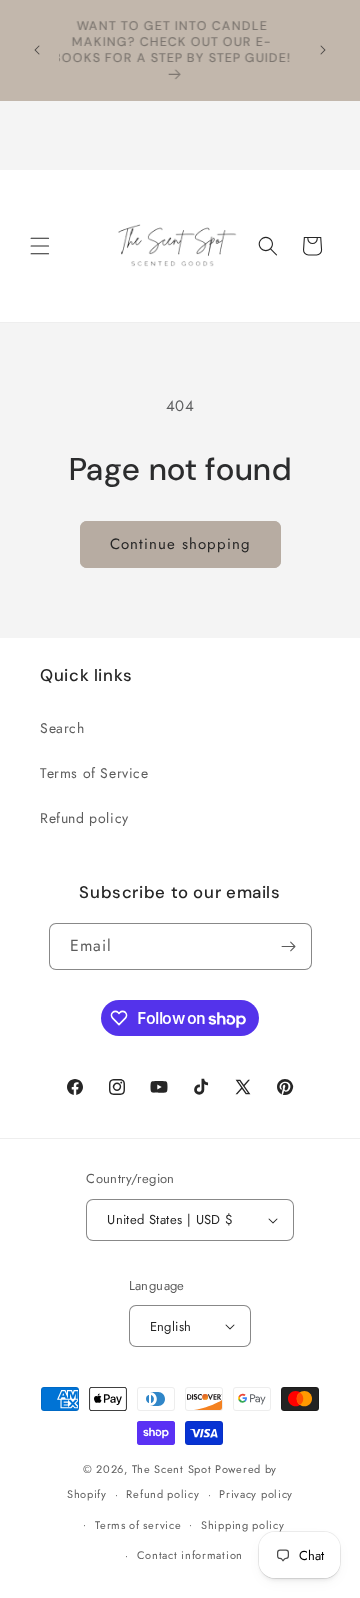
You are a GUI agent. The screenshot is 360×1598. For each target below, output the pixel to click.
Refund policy (84, 818)
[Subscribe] (289, 946)
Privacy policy (256, 1494)
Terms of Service (94, 773)
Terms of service (138, 1525)
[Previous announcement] (37, 50)
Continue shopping (180, 544)
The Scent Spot (174, 1469)
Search (62, 728)
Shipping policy (243, 1525)
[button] (40, 246)
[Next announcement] (323, 50)
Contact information (190, 1555)
